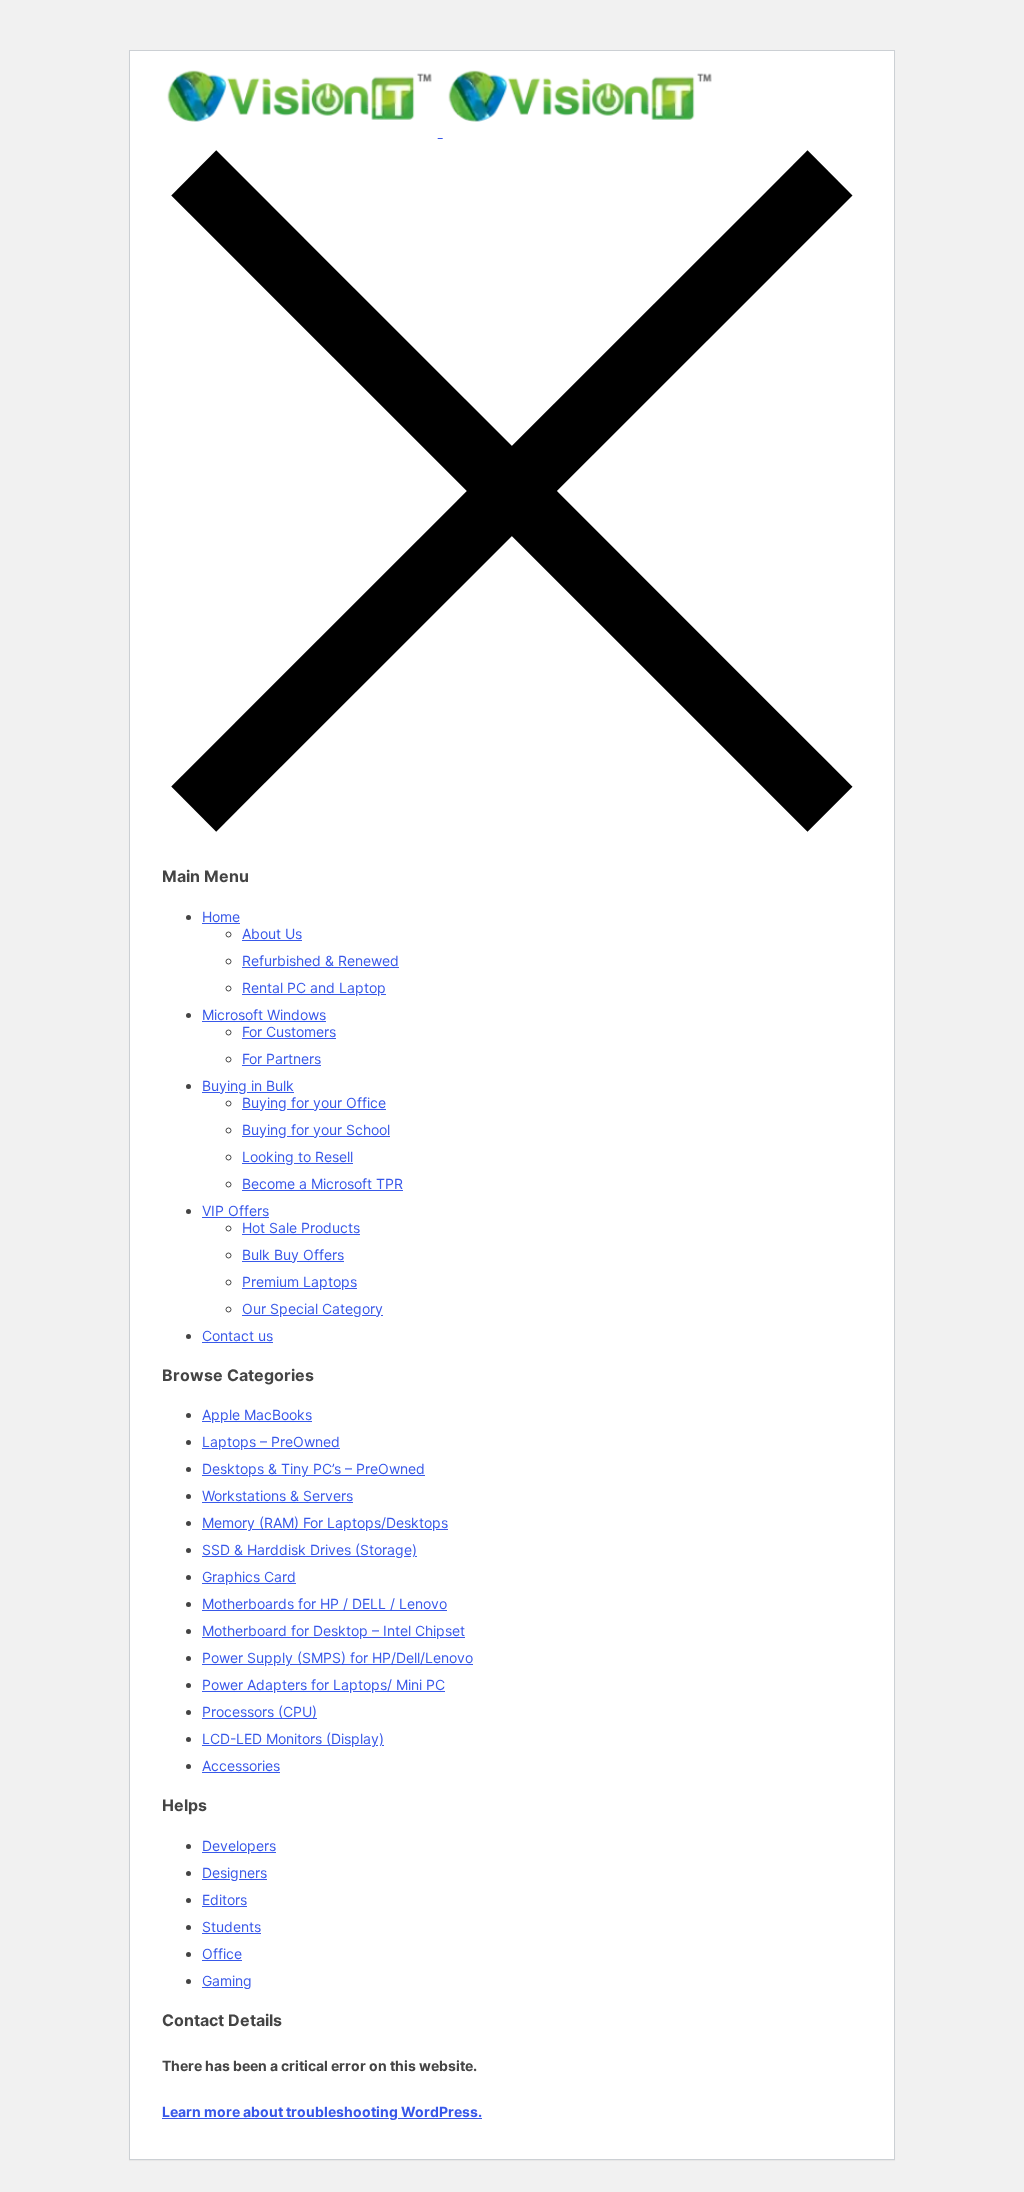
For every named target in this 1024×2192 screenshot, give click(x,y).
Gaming (227, 1980)
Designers (234, 1872)
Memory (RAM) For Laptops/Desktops (325, 1522)
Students (231, 1926)
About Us (272, 933)
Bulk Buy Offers (293, 1254)
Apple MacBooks (257, 1414)
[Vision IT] (440, 131)
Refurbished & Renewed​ (320, 960)
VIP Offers (235, 1210)
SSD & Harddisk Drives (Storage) (309, 1549)
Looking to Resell (297, 1156)
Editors (224, 1899)
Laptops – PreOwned (271, 1441)
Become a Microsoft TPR (322, 1183)
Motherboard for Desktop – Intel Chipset (333, 1630)
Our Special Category (312, 1308)
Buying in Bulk (248, 1085)
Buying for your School (316, 1129)
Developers (239, 1845)
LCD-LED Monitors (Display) (293, 1738)
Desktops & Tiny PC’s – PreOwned (313, 1468)
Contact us (237, 1335)
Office (222, 1953)
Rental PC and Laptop (314, 987)
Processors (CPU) (259, 1711)
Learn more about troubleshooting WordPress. (322, 2111)
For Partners (281, 1058)
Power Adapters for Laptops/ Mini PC (323, 1684)
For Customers (289, 1031)
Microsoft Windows (264, 1014)
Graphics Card (249, 1576)
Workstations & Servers (277, 1495)
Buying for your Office (314, 1102)
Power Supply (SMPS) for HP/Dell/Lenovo (337, 1657)
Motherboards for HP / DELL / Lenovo (324, 1603)
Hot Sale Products (301, 1227)
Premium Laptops (299, 1281)
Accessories (241, 1765)
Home (221, 916)
